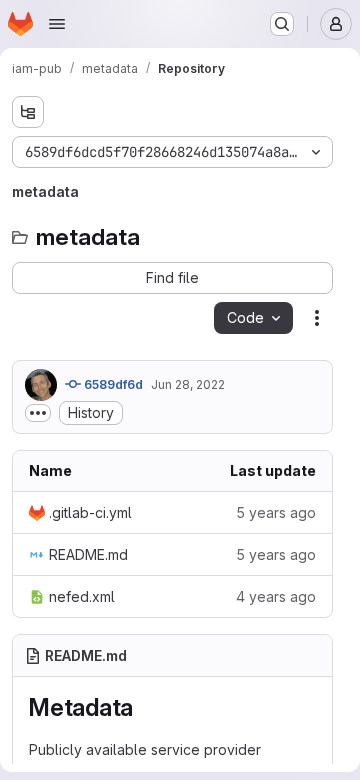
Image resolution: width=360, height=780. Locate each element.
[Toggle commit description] (38, 413)
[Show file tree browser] (28, 112)
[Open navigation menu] (57, 24)
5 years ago (276, 512)
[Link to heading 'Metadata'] (146, 707)
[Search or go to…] (282, 24)
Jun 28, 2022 (188, 384)
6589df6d (112, 384)
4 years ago (276, 596)
